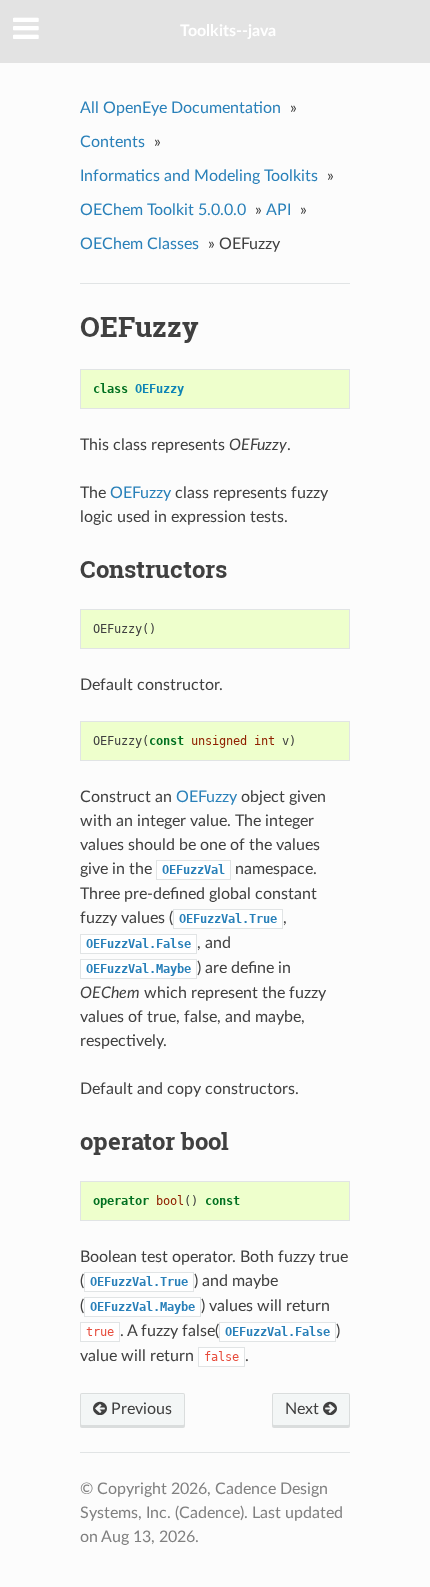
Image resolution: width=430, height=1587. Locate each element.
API (278, 210)
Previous (139, 1409)
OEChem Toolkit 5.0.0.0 (163, 210)
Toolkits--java (228, 31)
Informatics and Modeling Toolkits (199, 176)
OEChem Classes (139, 244)
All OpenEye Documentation (180, 108)
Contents (112, 142)
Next (304, 1409)
